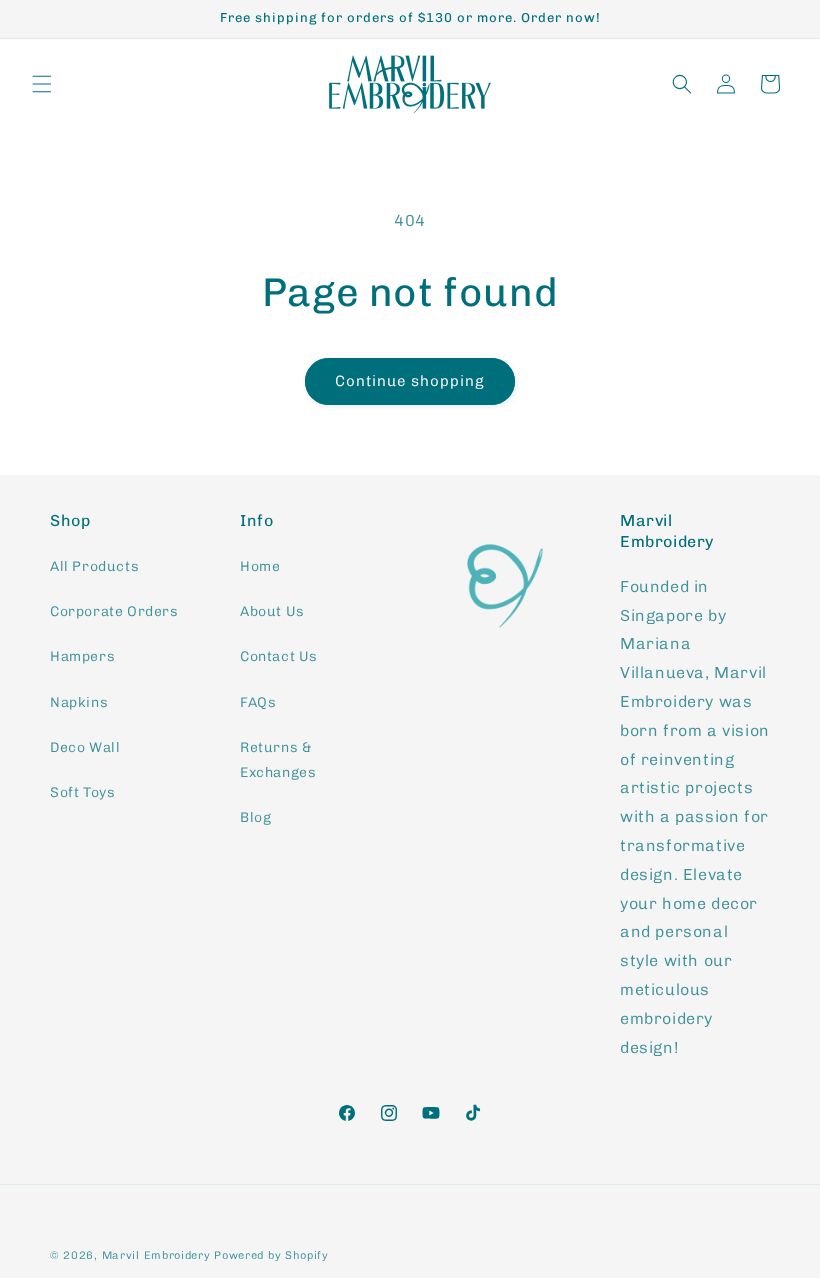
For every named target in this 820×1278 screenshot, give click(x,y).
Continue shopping (410, 381)
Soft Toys (82, 792)
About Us (272, 611)
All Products (94, 566)
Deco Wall (85, 747)
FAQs (258, 702)
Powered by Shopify (271, 1255)
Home (260, 566)
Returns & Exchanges (278, 760)
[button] (42, 84)
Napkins (79, 702)
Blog (255, 817)
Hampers (82, 656)
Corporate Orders (114, 611)
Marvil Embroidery (158, 1255)
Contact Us (279, 656)
